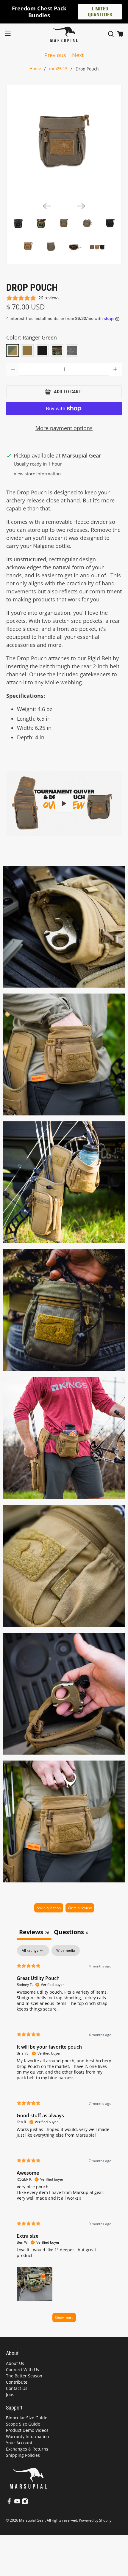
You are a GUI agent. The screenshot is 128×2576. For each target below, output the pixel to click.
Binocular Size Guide (27, 2418)
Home (35, 69)
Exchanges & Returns (27, 2449)
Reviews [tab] (34, 1932)
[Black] (42, 351)
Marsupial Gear (32, 2520)
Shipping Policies (23, 2455)
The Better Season (24, 2376)
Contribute (17, 2382)
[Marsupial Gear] (64, 34)
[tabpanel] (64, 2136)
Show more (64, 2318)
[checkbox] (66, 1951)
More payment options (64, 428)
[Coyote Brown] (27, 351)
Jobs (10, 2395)
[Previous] (47, 206)
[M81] (57, 351)
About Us (15, 2363)
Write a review (80, 1908)
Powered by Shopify (95, 2520)
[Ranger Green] (13, 351)
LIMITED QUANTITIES (100, 12)
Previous (55, 55)
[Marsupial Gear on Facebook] (9, 2503)
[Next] (81, 206)
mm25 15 (58, 69)
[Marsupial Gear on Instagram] (25, 2503)
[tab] (71, 1933)
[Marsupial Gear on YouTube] (17, 2503)
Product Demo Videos (27, 2430)
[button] (35, 2283)
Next (78, 55)
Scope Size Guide (23, 2424)
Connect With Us (22, 2370)
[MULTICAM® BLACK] (72, 351)
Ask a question (49, 1908)
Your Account (19, 2443)
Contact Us (17, 2388)
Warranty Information (28, 2436)
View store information (37, 474)
